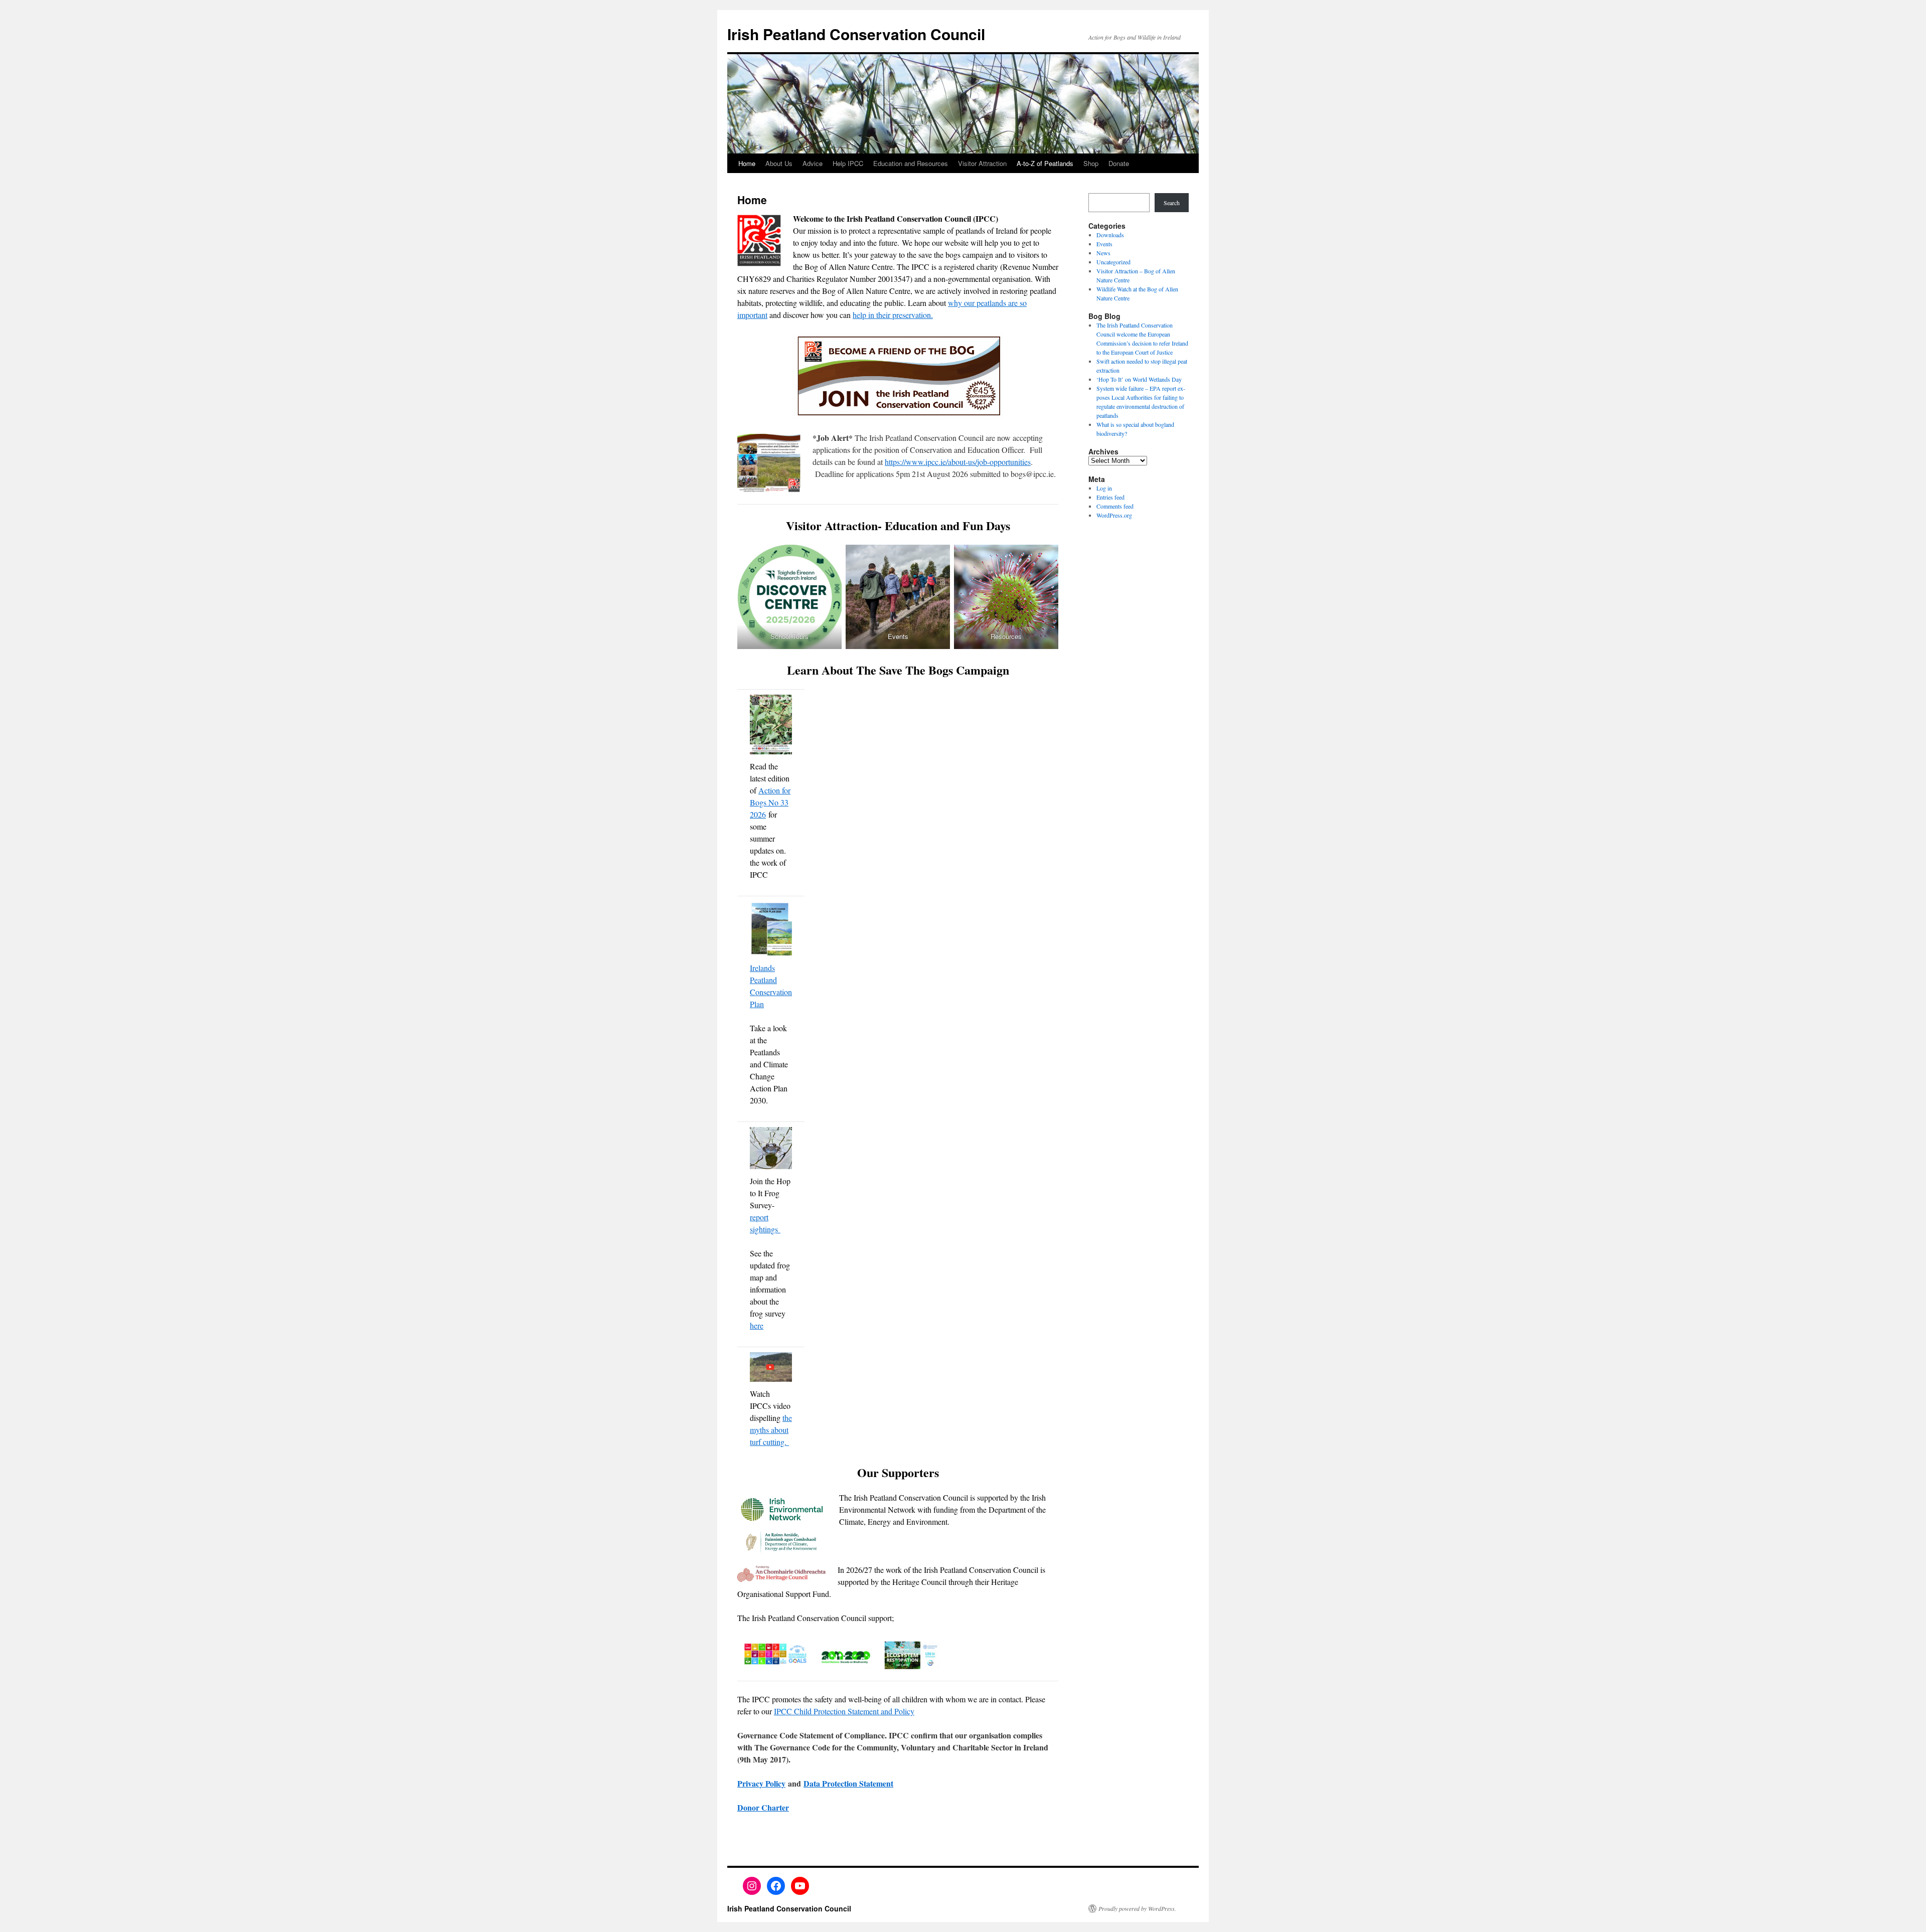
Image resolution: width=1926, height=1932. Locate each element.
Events (1104, 244)
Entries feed (1110, 497)
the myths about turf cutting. (771, 1430)
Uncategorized (1113, 262)
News (1103, 253)
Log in (1104, 488)
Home (747, 163)
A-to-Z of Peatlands (1045, 163)
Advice (813, 163)
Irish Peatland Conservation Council (856, 34)
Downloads (1110, 235)
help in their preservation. (893, 315)
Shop (1091, 163)
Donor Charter (763, 1807)
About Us (779, 163)
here (757, 1325)
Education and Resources (911, 163)
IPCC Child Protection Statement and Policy (844, 1711)
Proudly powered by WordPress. (1137, 1908)
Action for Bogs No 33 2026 (770, 802)
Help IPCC (848, 163)
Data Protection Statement (848, 1783)
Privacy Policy (761, 1783)
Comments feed (1115, 506)
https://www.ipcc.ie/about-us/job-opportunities (958, 462)
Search (1172, 203)
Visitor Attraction (982, 163)
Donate (1119, 163)
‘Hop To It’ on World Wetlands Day (1139, 379)
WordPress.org (1114, 515)
